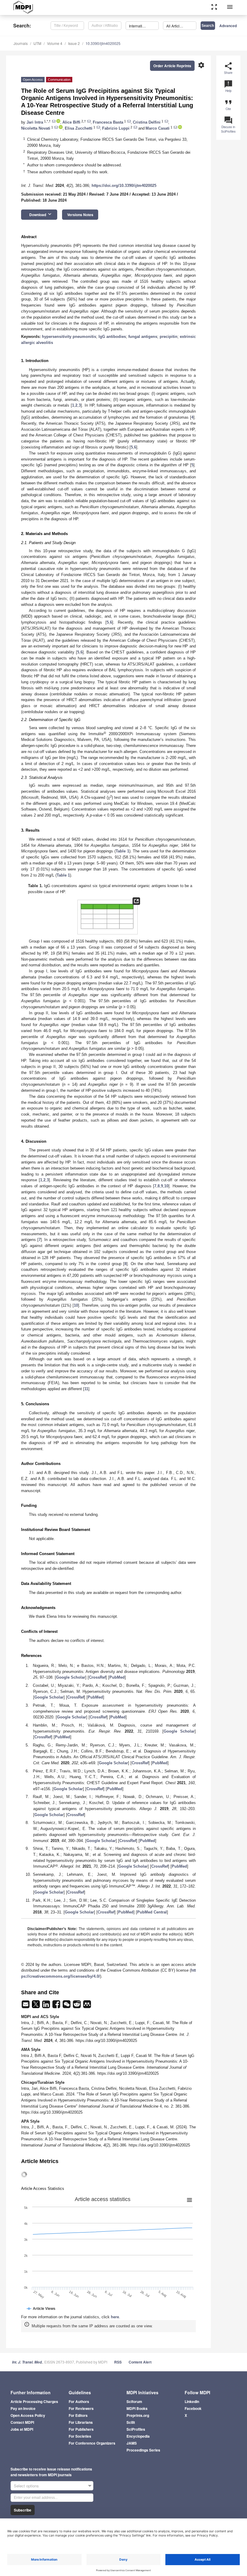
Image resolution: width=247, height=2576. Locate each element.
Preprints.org (138, 2415)
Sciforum (134, 2401)
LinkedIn (192, 2401)
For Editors (78, 2415)
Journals (21, 43)
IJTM (37, 43)
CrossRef (97, 1677)
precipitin (169, 337)
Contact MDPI (22, 2422)
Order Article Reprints (172, 66)
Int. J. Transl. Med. (27, 2362)
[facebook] (57, 2006)
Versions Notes (80, 215)
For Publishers (81, 2429)
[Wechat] (67, 2006)
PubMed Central (152, 1912)
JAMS (132, 2443)
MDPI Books (137, 2408)
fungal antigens (143, 337)
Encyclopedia (138, 2436)
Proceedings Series (143, 2450)
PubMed (117, 1677)
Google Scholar (71, 1677)
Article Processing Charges (34, 2401)
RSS (118, 2362)
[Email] (26, 2006)
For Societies (80, 2436)
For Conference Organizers (92, 2443)
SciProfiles (136, 2429)
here (115, 2317)
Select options (26, 2486)
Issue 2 (74, 43)
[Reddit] (77, 2006)
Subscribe (23, 2510)
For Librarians (81, 2422)
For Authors (79, 2401)
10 (166, 1186)
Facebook (193, 2408)
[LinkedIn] (47, 2006)
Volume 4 (55, 43)
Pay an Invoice (23, 2408)
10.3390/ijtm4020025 (103, 43)
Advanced (228, 26)
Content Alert (140, 2362)
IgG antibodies (112, 337)
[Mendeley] (87, 2006)
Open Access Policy (28, 2415)
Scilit (131, 2422)
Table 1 (122, 851)
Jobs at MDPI (22, 2429)
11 (86, 1389)
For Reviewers (81, 2408)
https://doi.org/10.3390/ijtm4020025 (124, 186)
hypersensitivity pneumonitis (69, 337)
